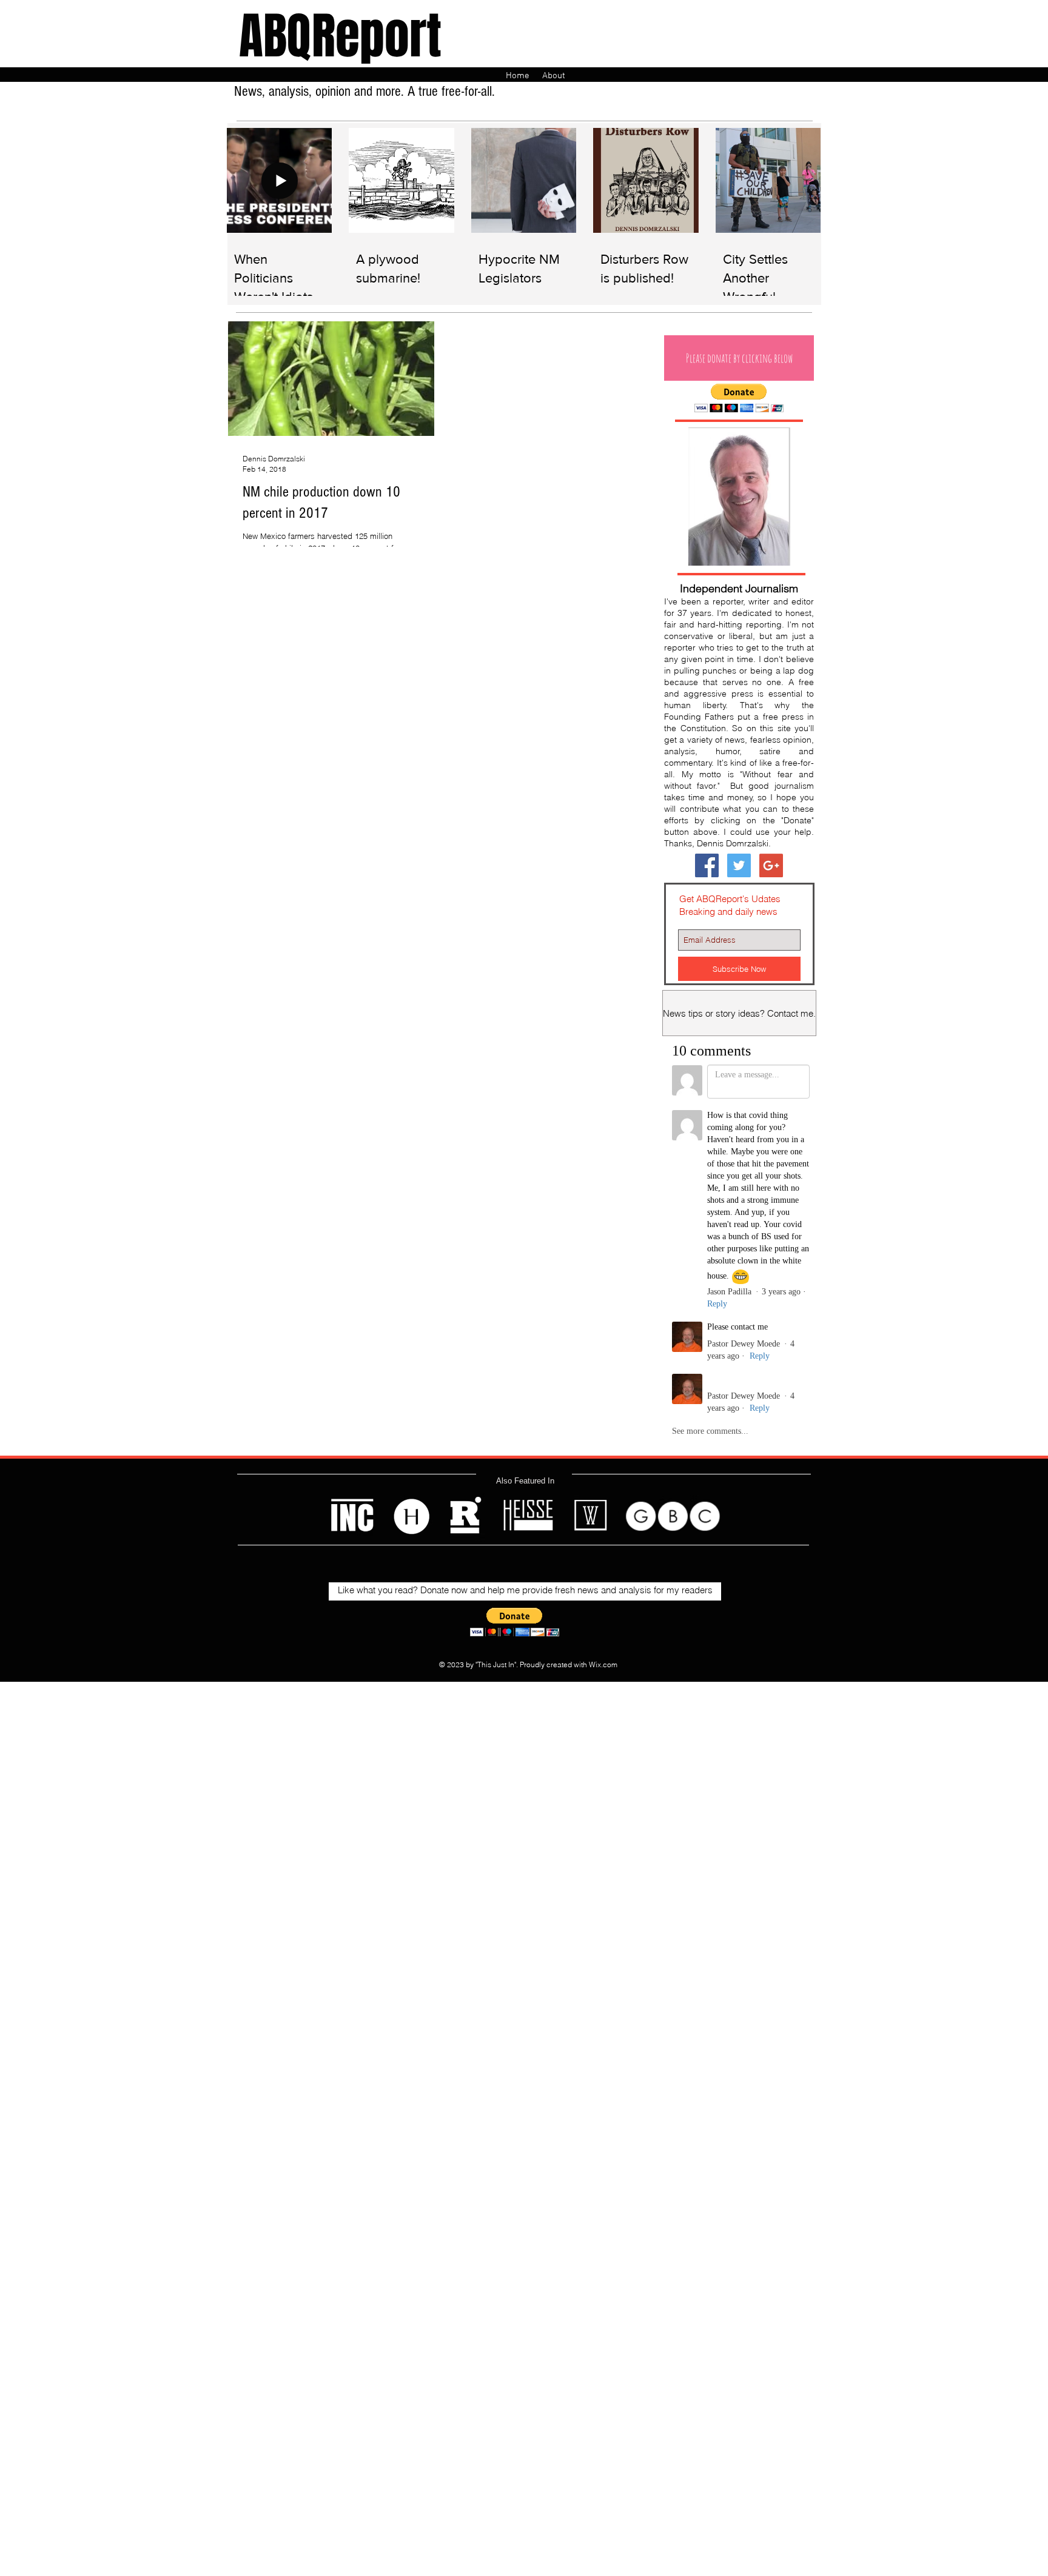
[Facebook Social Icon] (707, 865)
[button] (739, 358)
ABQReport (340, 36)
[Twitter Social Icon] (739, 865)
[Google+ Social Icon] (771, 865)
